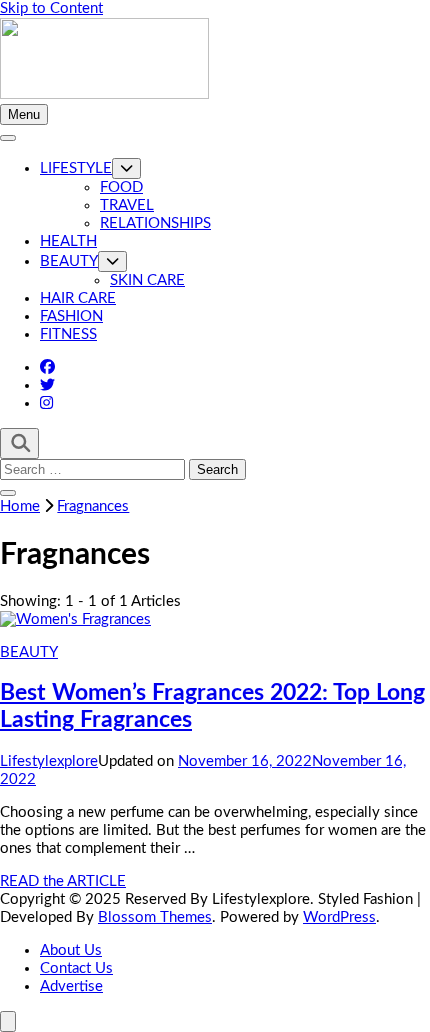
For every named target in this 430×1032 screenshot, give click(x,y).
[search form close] (8, 493)
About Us (71, 950)
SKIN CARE (147, 280)
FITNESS (68, 334)
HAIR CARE (78, 298)
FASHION (71, 316)
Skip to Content (51, 8)
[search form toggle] (19, 443)
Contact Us (76, 968)
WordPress (339, 917)
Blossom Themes (155, 917)
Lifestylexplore (49, 761)
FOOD (121, 187)
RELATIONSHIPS (155, 223)
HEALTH (68, 241)
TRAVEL (127, 205)
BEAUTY (69, 261)
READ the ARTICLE (63, 881)
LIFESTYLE (76, 168)
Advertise (71, 986)
